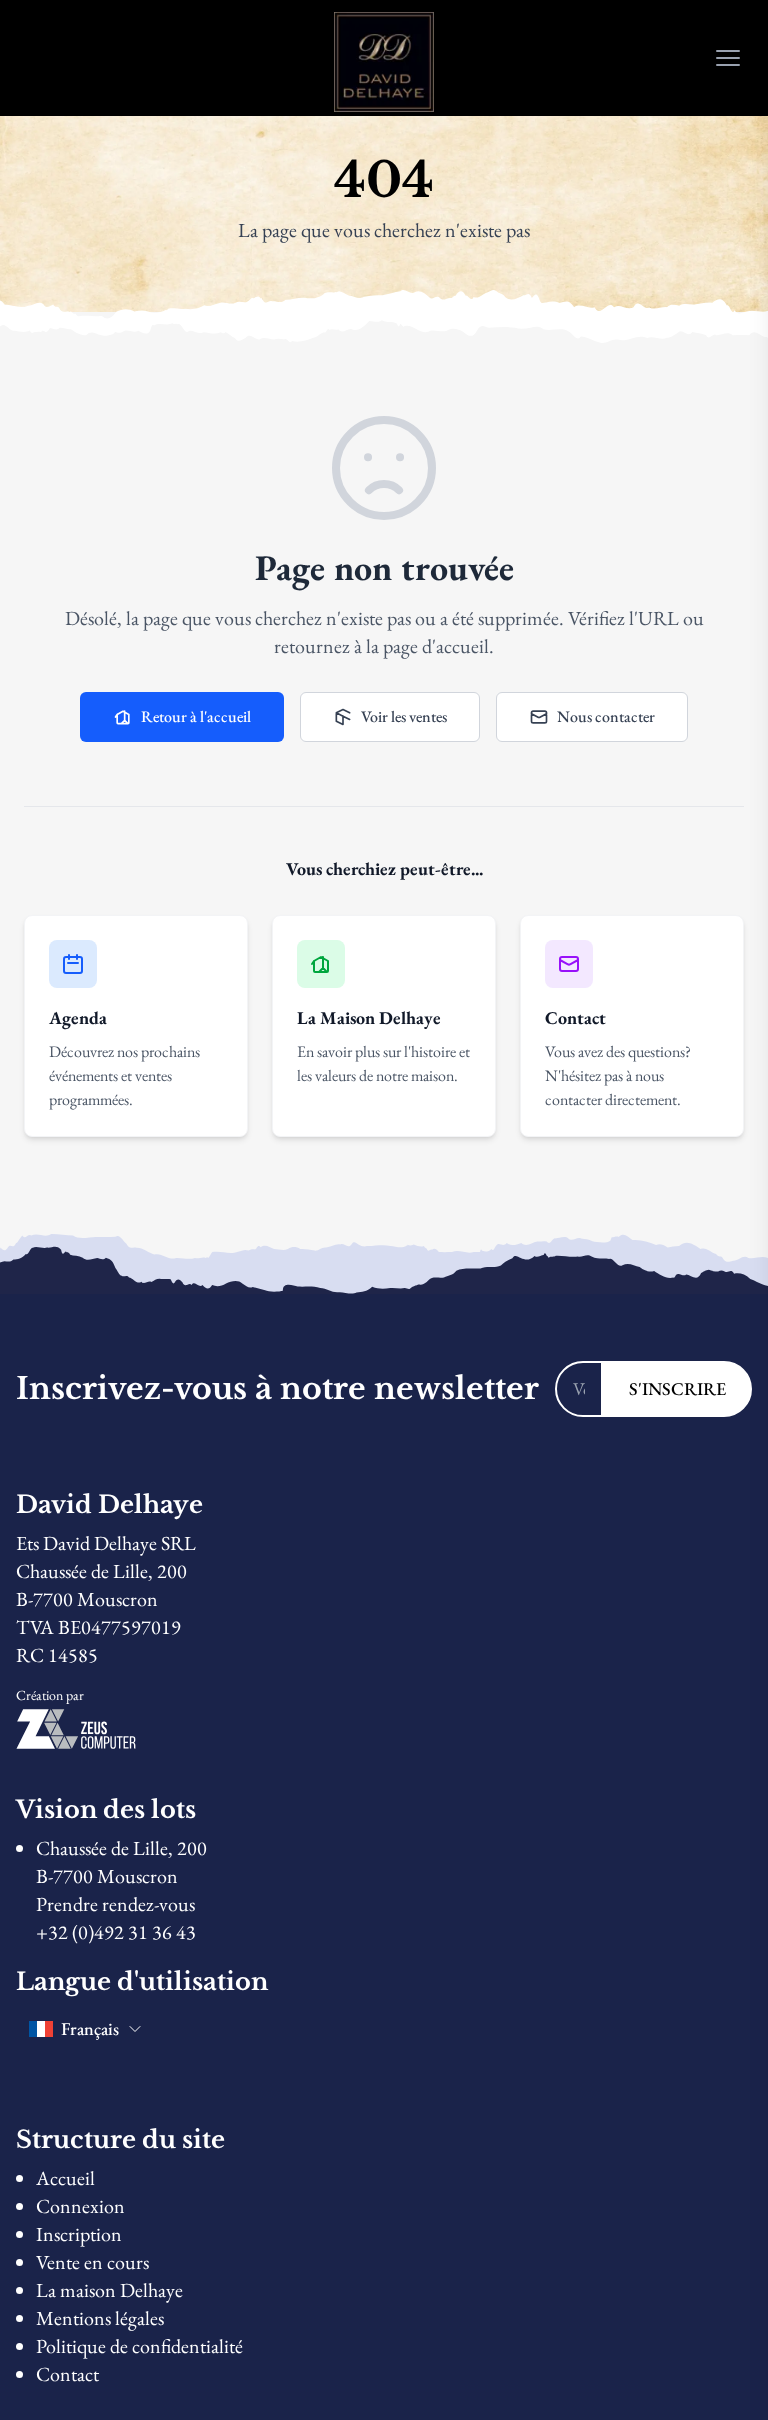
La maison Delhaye (109, 2290)
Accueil (65, 2178)
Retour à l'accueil (196, 716)
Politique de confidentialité (139, 2346)
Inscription (79, 2234)
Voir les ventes (404, 716)
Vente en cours (92, 2262)
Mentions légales (100, 2318)
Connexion (80, 2206)
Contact (67, 2374)
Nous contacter (606, 716)
